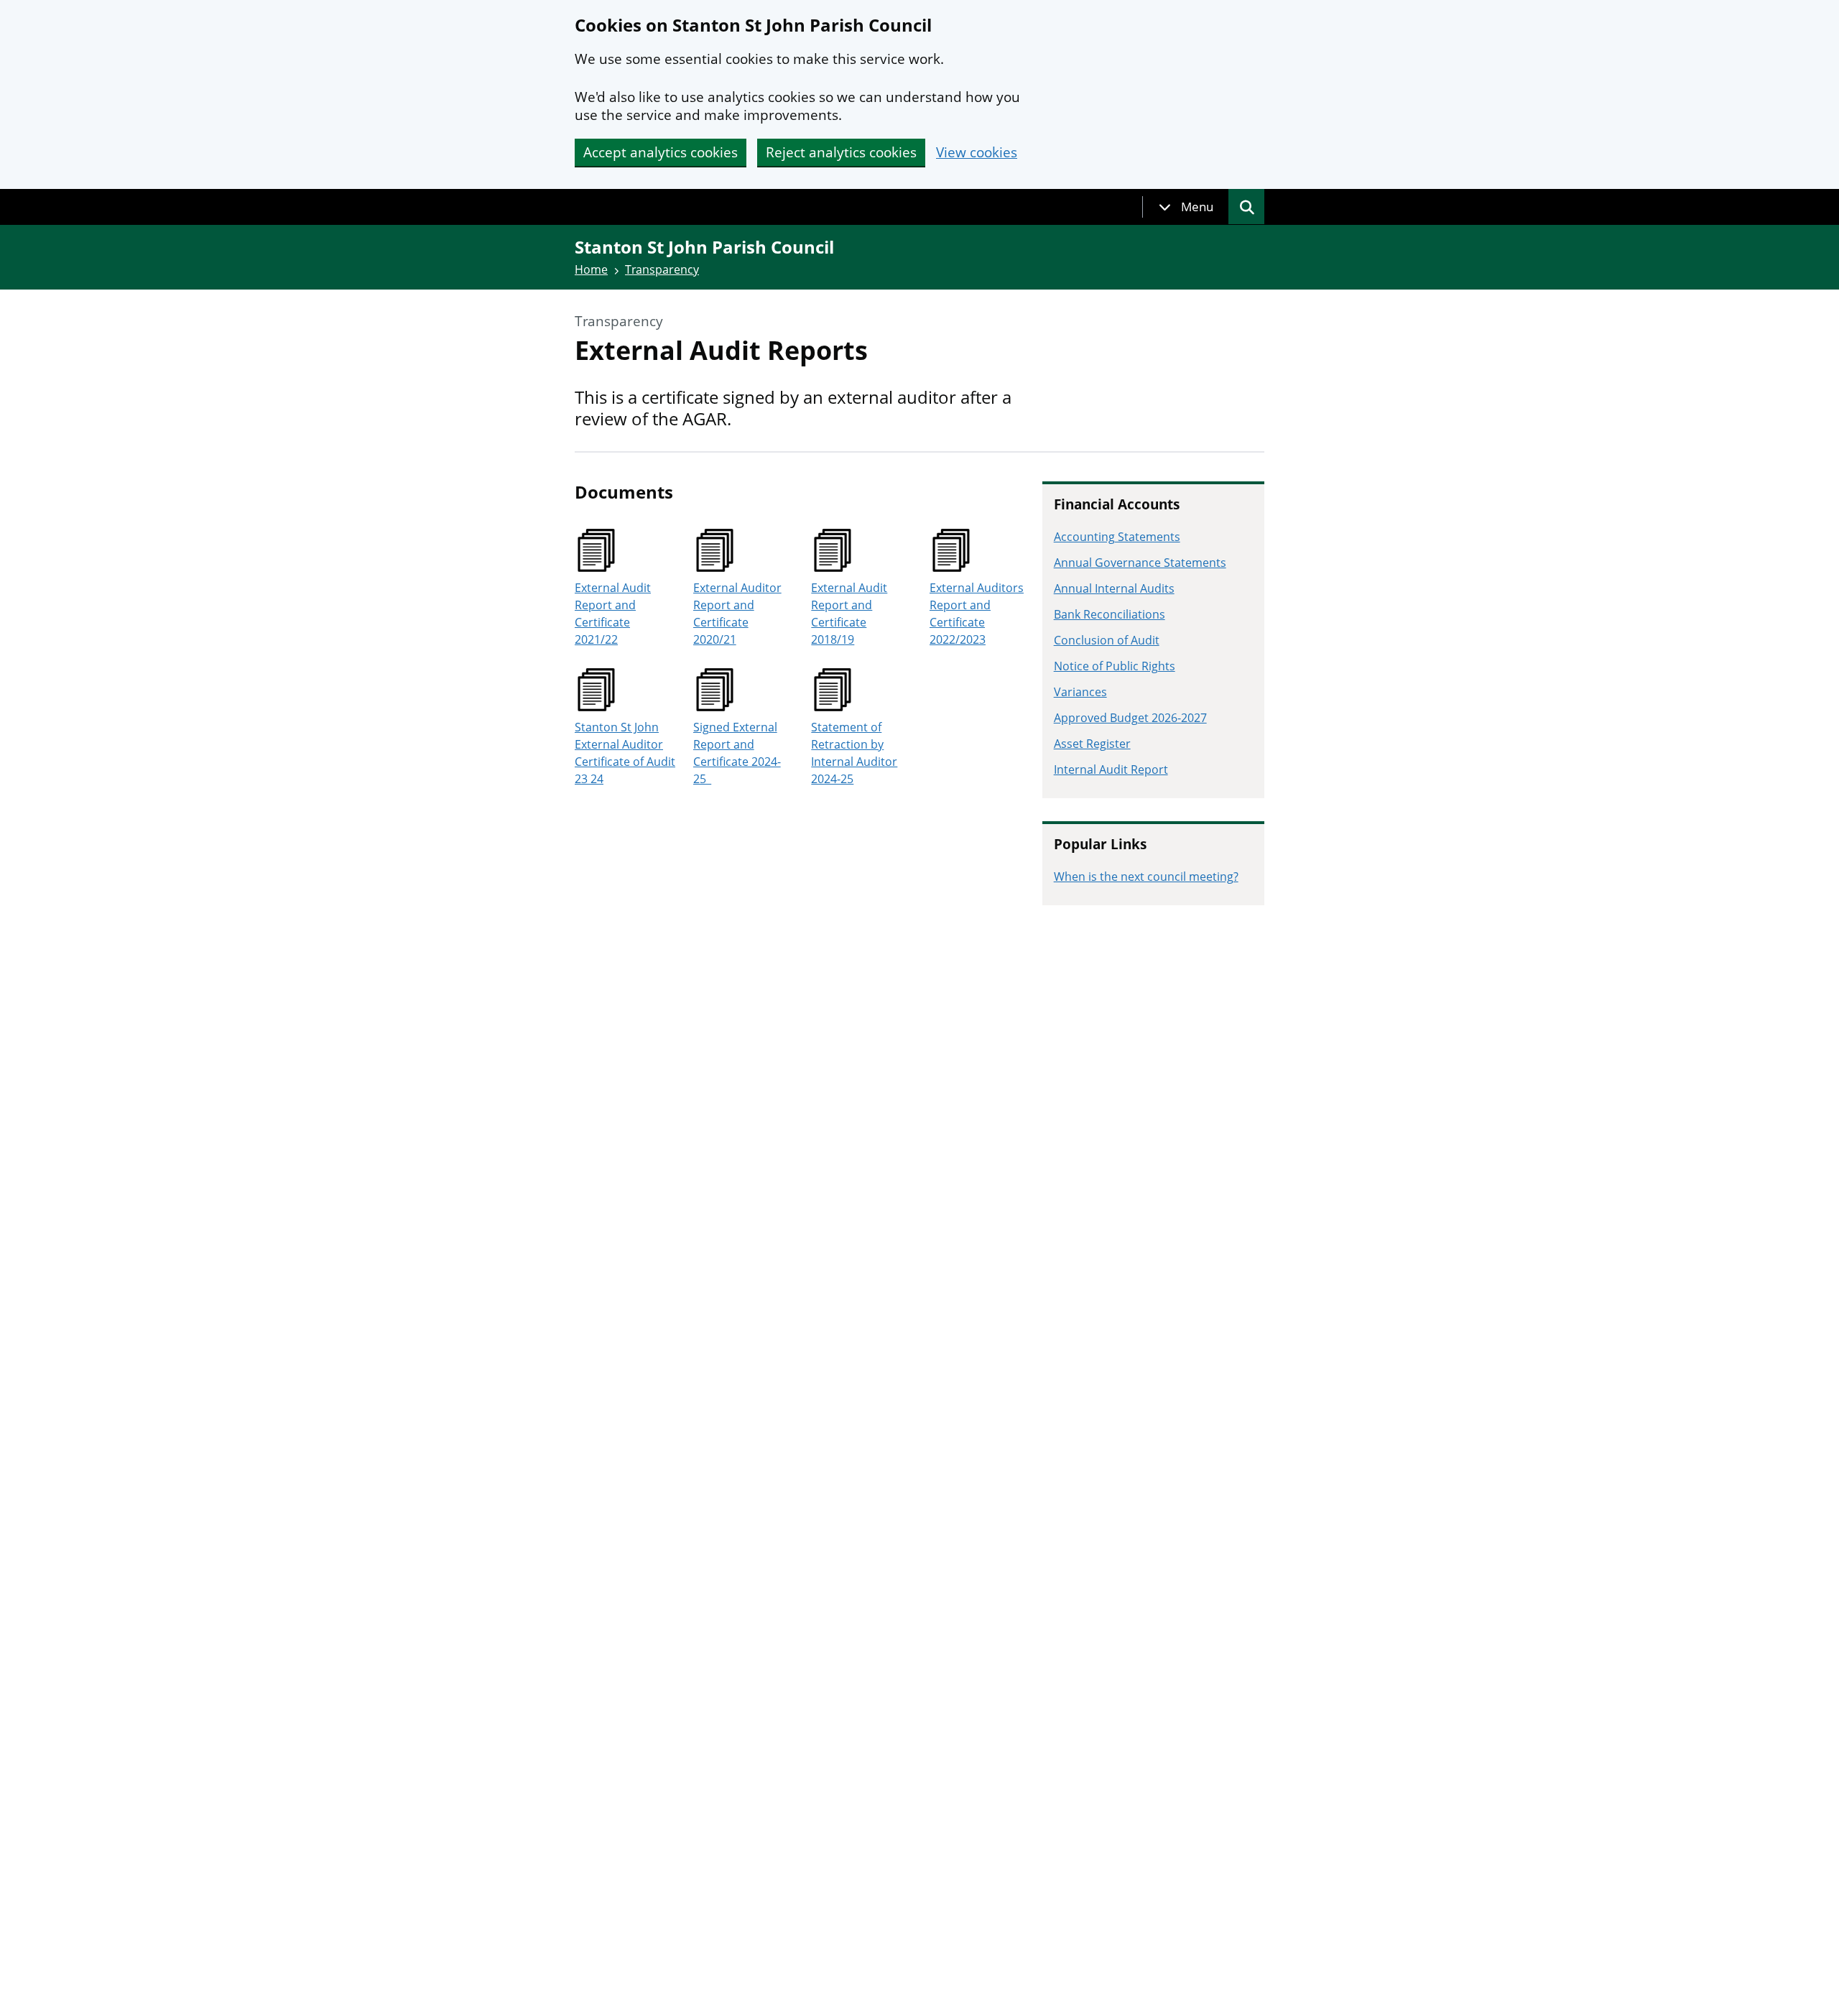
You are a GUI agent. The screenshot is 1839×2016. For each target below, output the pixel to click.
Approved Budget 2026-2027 (1130, 718)
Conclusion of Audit (1107, 640)
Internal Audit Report (1111, 769)
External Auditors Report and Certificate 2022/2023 (977, 614)
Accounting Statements (1117, 537)
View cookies (977, 153)
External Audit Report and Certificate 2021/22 (613, 614)
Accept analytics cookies (661, 152)
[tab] (1186, 207)
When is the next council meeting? (1146, 877)
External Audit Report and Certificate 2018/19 (849, 614)
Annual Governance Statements (1140, 563)
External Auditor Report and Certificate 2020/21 (737, 614)
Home (591, 269)
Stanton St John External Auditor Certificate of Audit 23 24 (625, 753)
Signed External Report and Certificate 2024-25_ (737, 753)
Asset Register (1092, 744)
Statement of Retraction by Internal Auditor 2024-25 (854, 753)
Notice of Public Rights (1115, 666)
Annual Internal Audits (1114, 588)
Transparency (662, 269)
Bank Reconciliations (1110, 614)
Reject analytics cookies (841, 152)
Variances (1080, 692)
